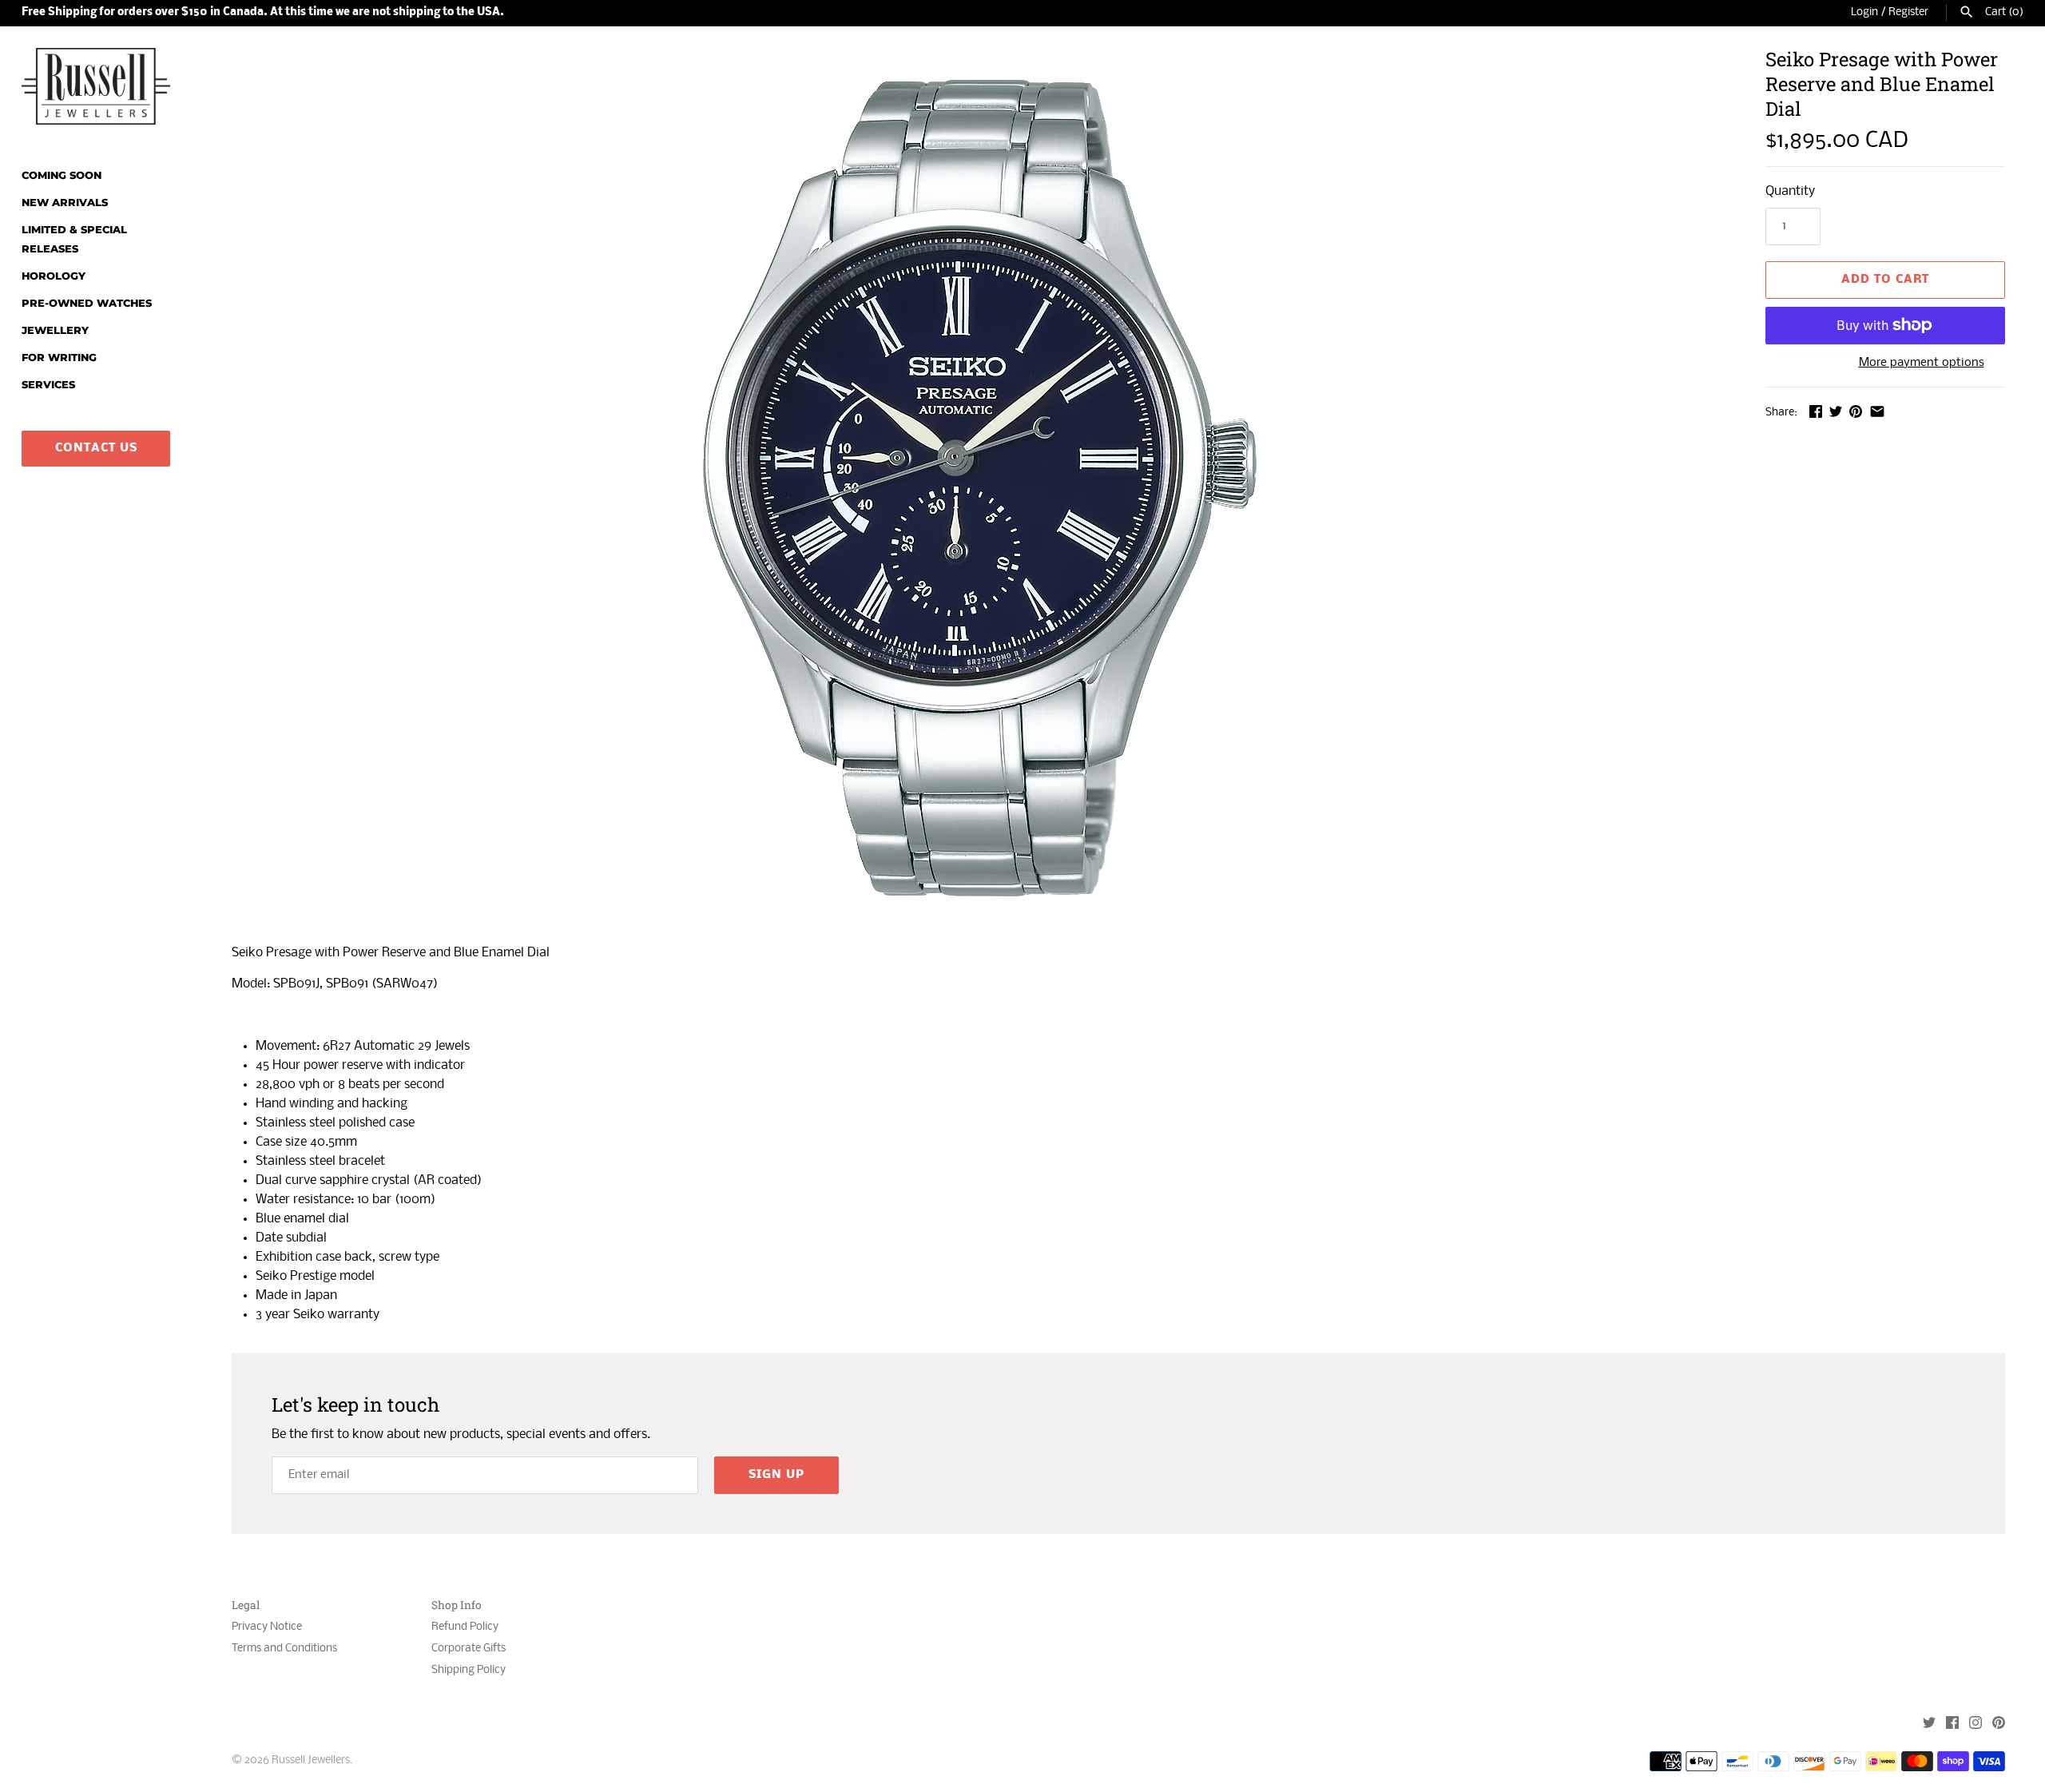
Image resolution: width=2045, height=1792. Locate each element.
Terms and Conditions (284, 1649)
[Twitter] (1929, 1724)
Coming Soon (62, 175)
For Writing (59, 358)
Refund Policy (465, 1627)
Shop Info (457, 1605)
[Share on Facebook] (1816, 411)
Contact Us (96, 448)
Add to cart (1885, 280)
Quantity (1790, 191)
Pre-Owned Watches (87, 303)
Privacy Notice (267, 1627)
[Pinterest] (1999, 1724)
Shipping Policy (469, 1670)
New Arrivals (65, 203)
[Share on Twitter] (1836, 411)
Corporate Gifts (469, 1649)
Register (1908, 12)
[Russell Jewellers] (96, 86)
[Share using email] (1877, 411)
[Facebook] (1952, 1724)
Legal (246, 1605)
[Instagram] (1976, 1724)
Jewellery (55, 330)
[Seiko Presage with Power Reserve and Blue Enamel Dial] (979, 487)
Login (1864, 12)
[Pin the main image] (1856, 411)
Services (48, 385)
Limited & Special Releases (74, 239)
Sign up (776, 1475)
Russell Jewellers (311, 1760)
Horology (54, 276)
